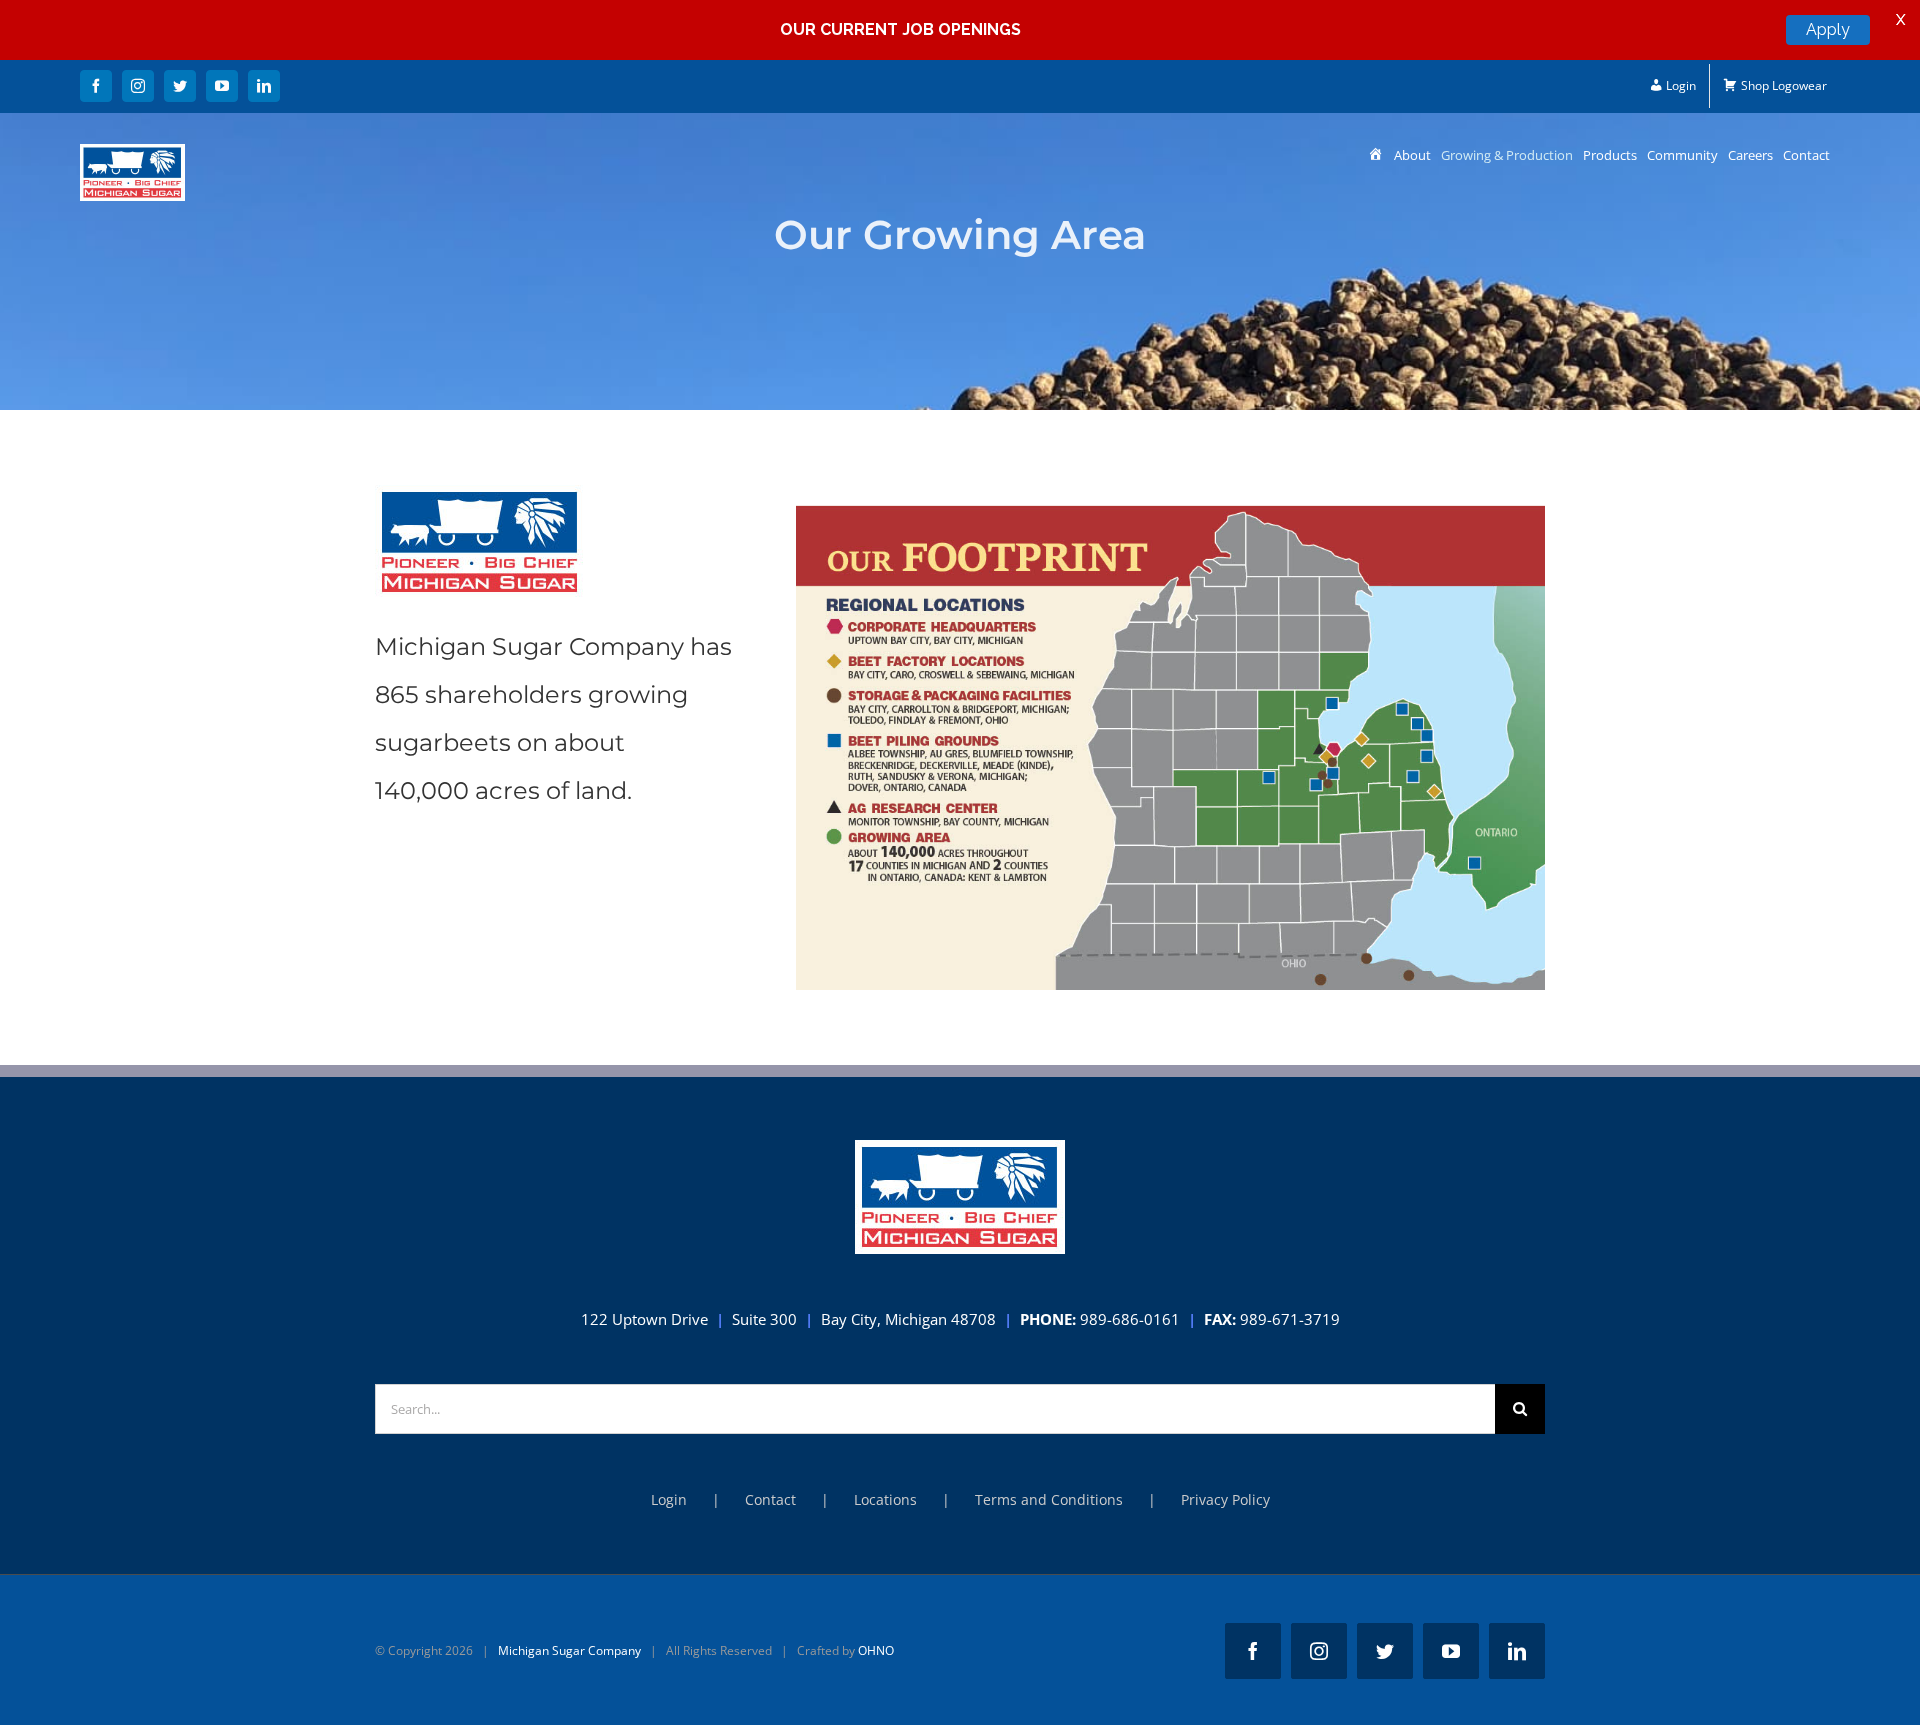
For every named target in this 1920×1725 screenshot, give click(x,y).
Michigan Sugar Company (569, 1650)
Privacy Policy (1225, 1499)
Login (669, 1499)
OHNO (876, 1650)
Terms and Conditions (1049, 1499)
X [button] (1900, 20)
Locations (885, 1499)
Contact (770, 1499)
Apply (1828, 29)
